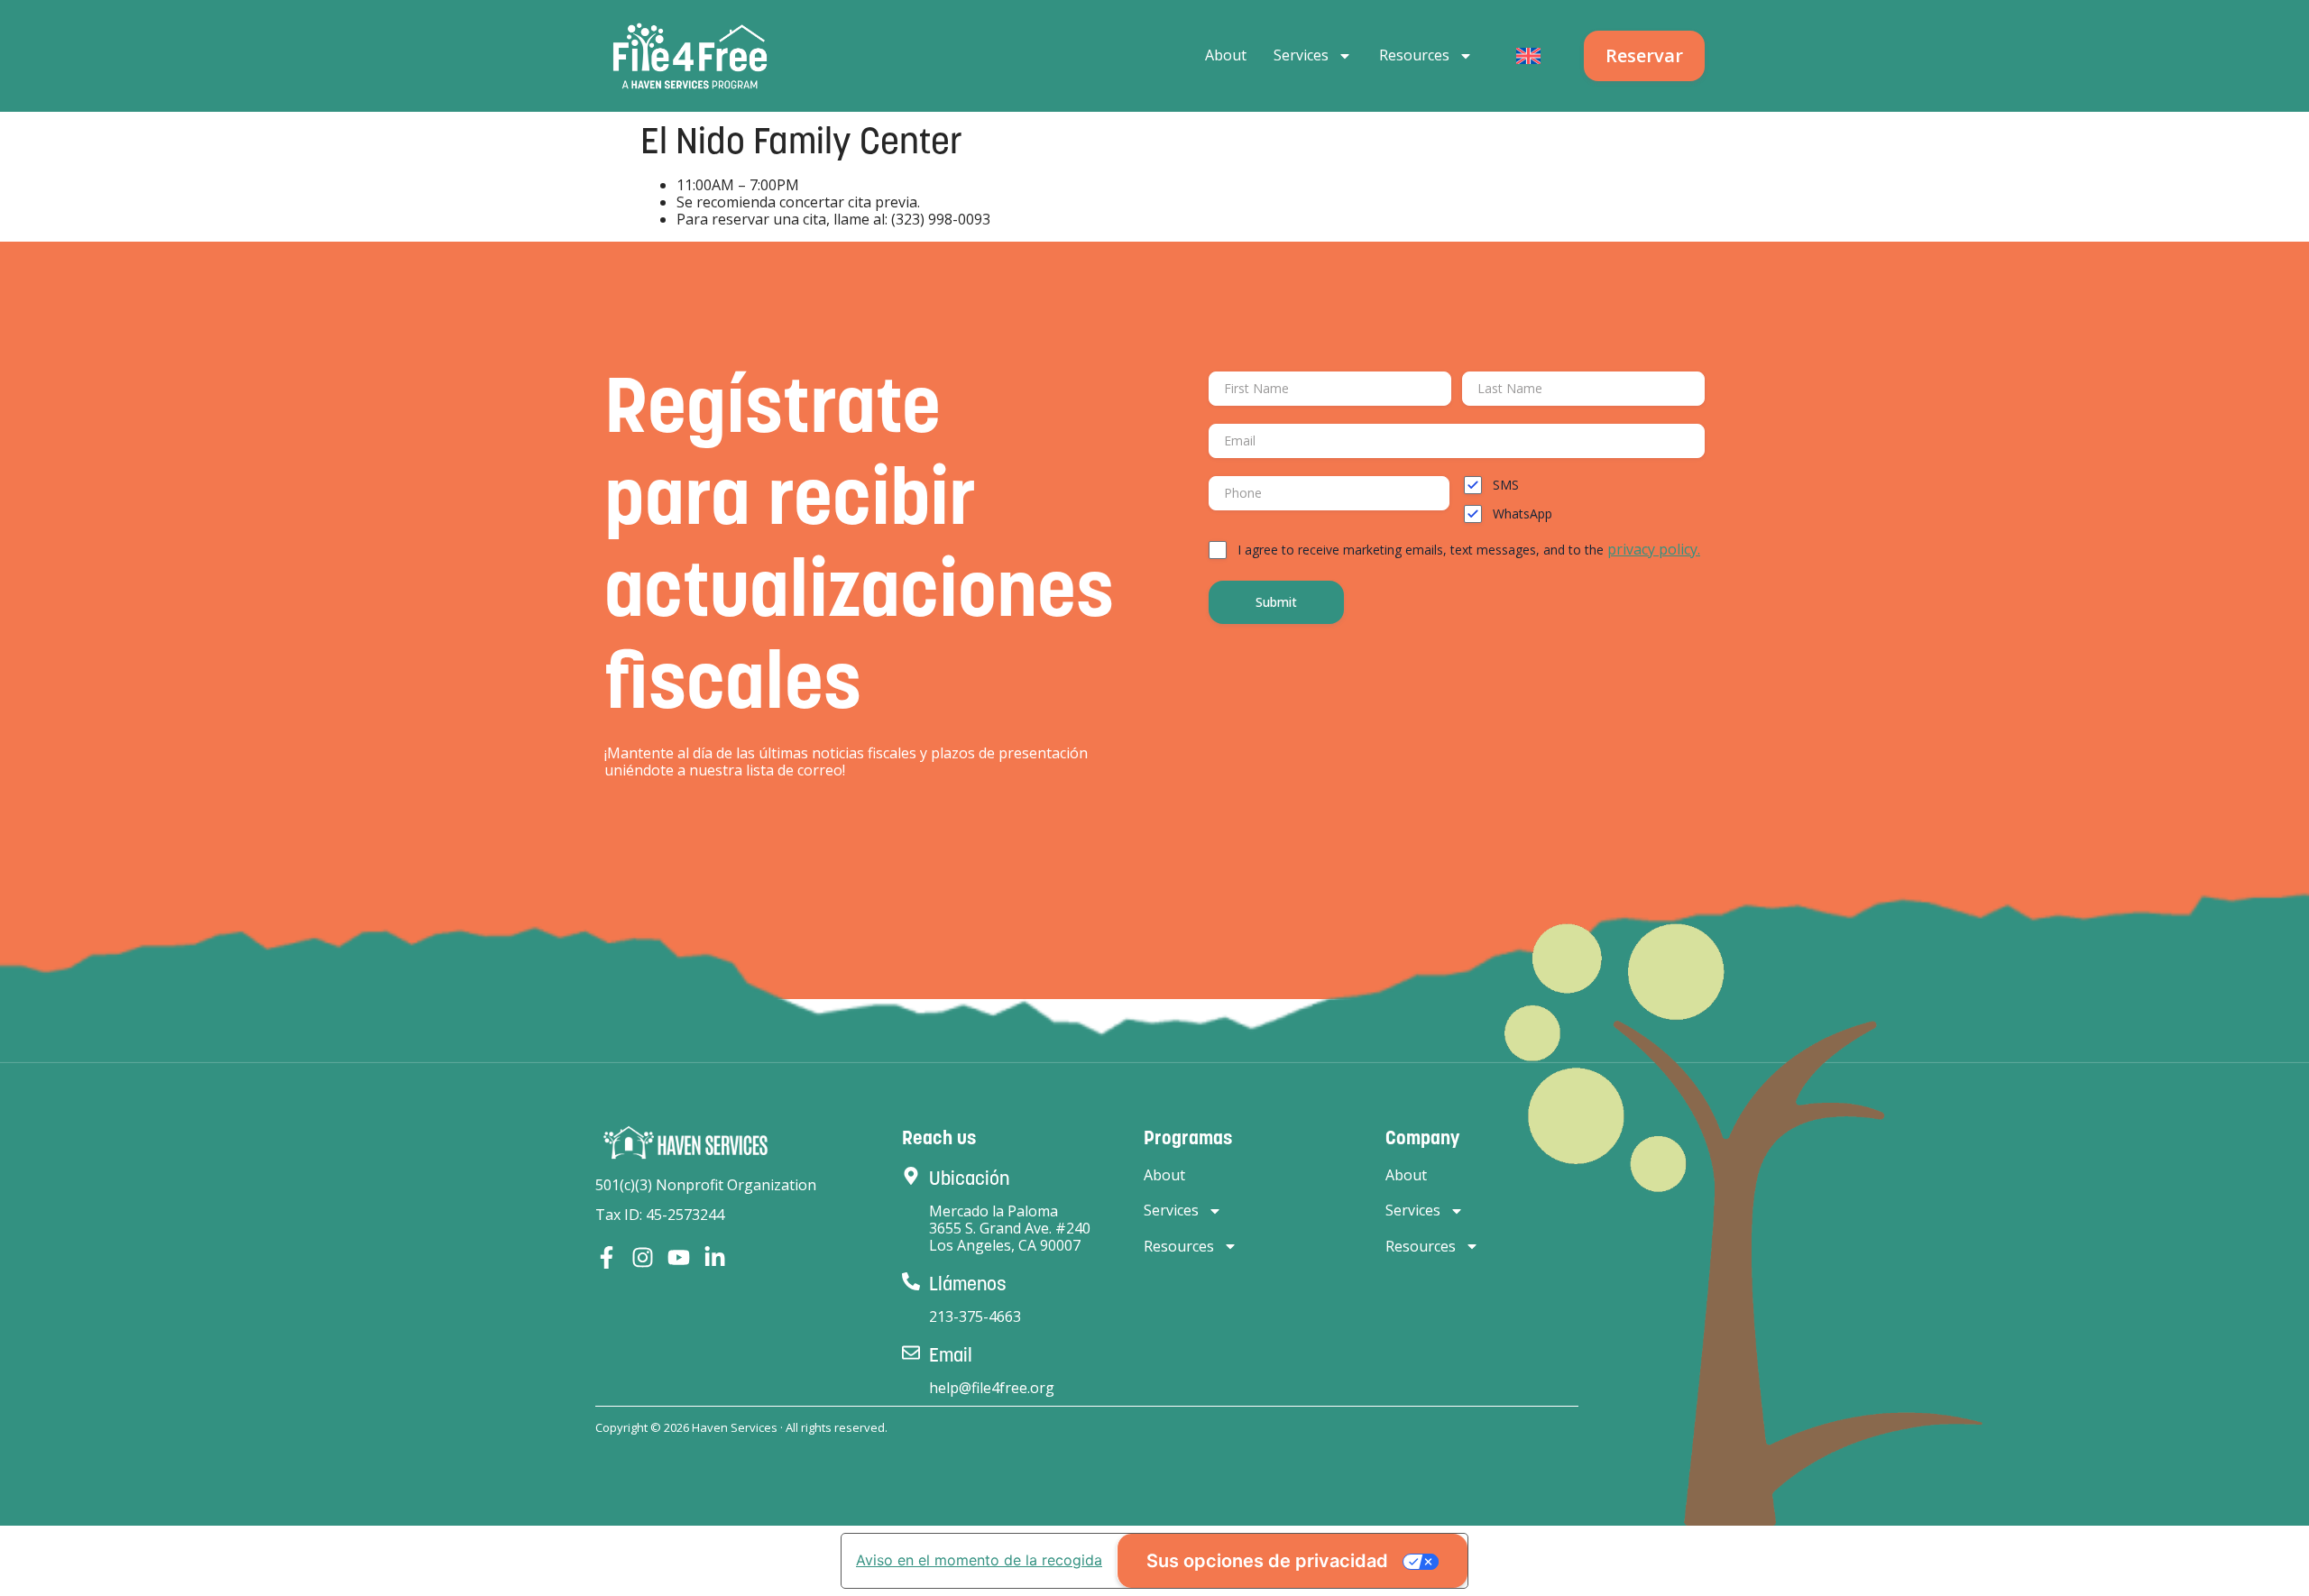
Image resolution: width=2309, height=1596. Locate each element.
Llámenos (968, 1284)
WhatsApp (1522, 514)
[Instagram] (643, 1257)
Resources (1414, 55)
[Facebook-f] (607, 1257)
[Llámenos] (911, 1281)
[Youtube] (679, 1257)
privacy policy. (1654, 549)
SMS (1506, 485)
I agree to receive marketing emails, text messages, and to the (1469, 550)
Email (951, 1355)
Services (1301, 55)
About (1226, 55)
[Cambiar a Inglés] (1528, 55)
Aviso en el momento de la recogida (979, 1560)
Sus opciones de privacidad (1267, 1561)
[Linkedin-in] (715, 1257)
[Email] (911, 1353)
